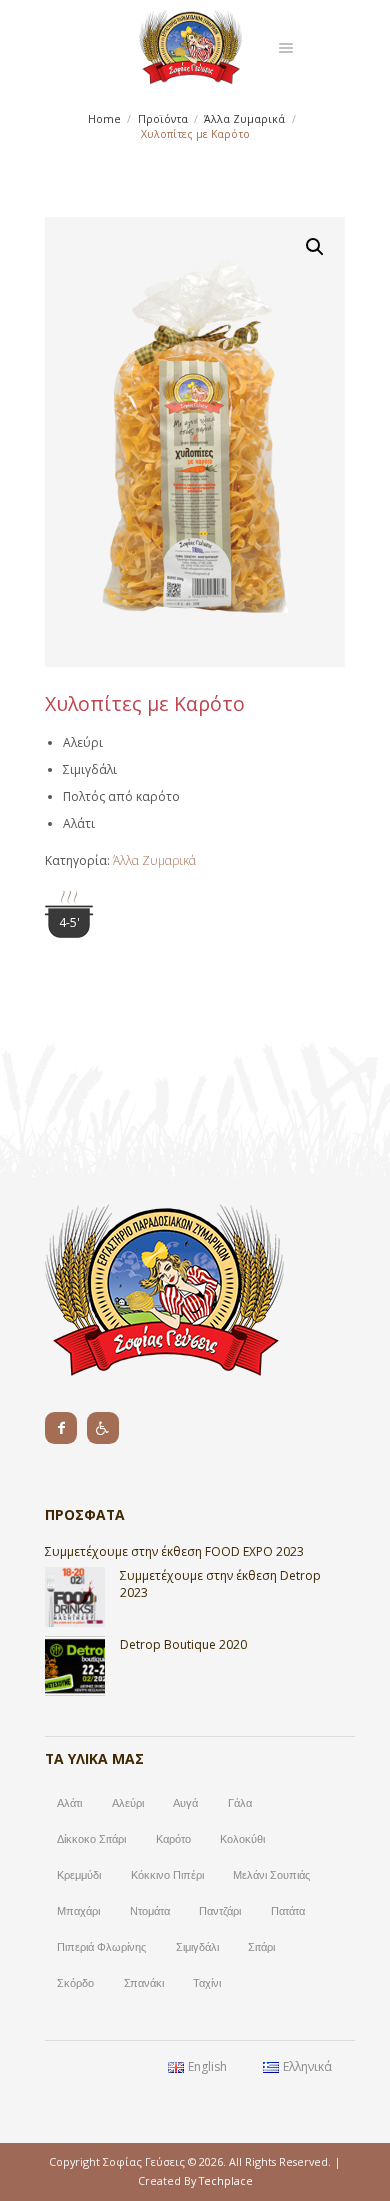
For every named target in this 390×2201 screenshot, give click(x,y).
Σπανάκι (144, 1983)
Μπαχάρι (78, 1911)
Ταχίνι (207, 1983)
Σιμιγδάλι (197, 1947)
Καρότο (173, 1839)
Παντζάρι (220, 1911)
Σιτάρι (261, 1947)
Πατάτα (288, 1911)
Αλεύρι (128, 1803)
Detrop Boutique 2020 (183, 1644)
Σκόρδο (75, 1983)
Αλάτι (69, 1803)
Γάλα (240, 1803)
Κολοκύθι (242, 1839)
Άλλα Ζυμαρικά (244, 119)
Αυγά (185, 1803)
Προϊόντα (163, 119)
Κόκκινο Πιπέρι (167, 1875)
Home (104, 119)
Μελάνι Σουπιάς (271, 1875)
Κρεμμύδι (79, 1875)
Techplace (226, 2180)
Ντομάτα (150, 1911)
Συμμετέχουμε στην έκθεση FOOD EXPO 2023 (174, 1551)
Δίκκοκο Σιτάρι (91, 1839)
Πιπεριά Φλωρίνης (101, 1947)
